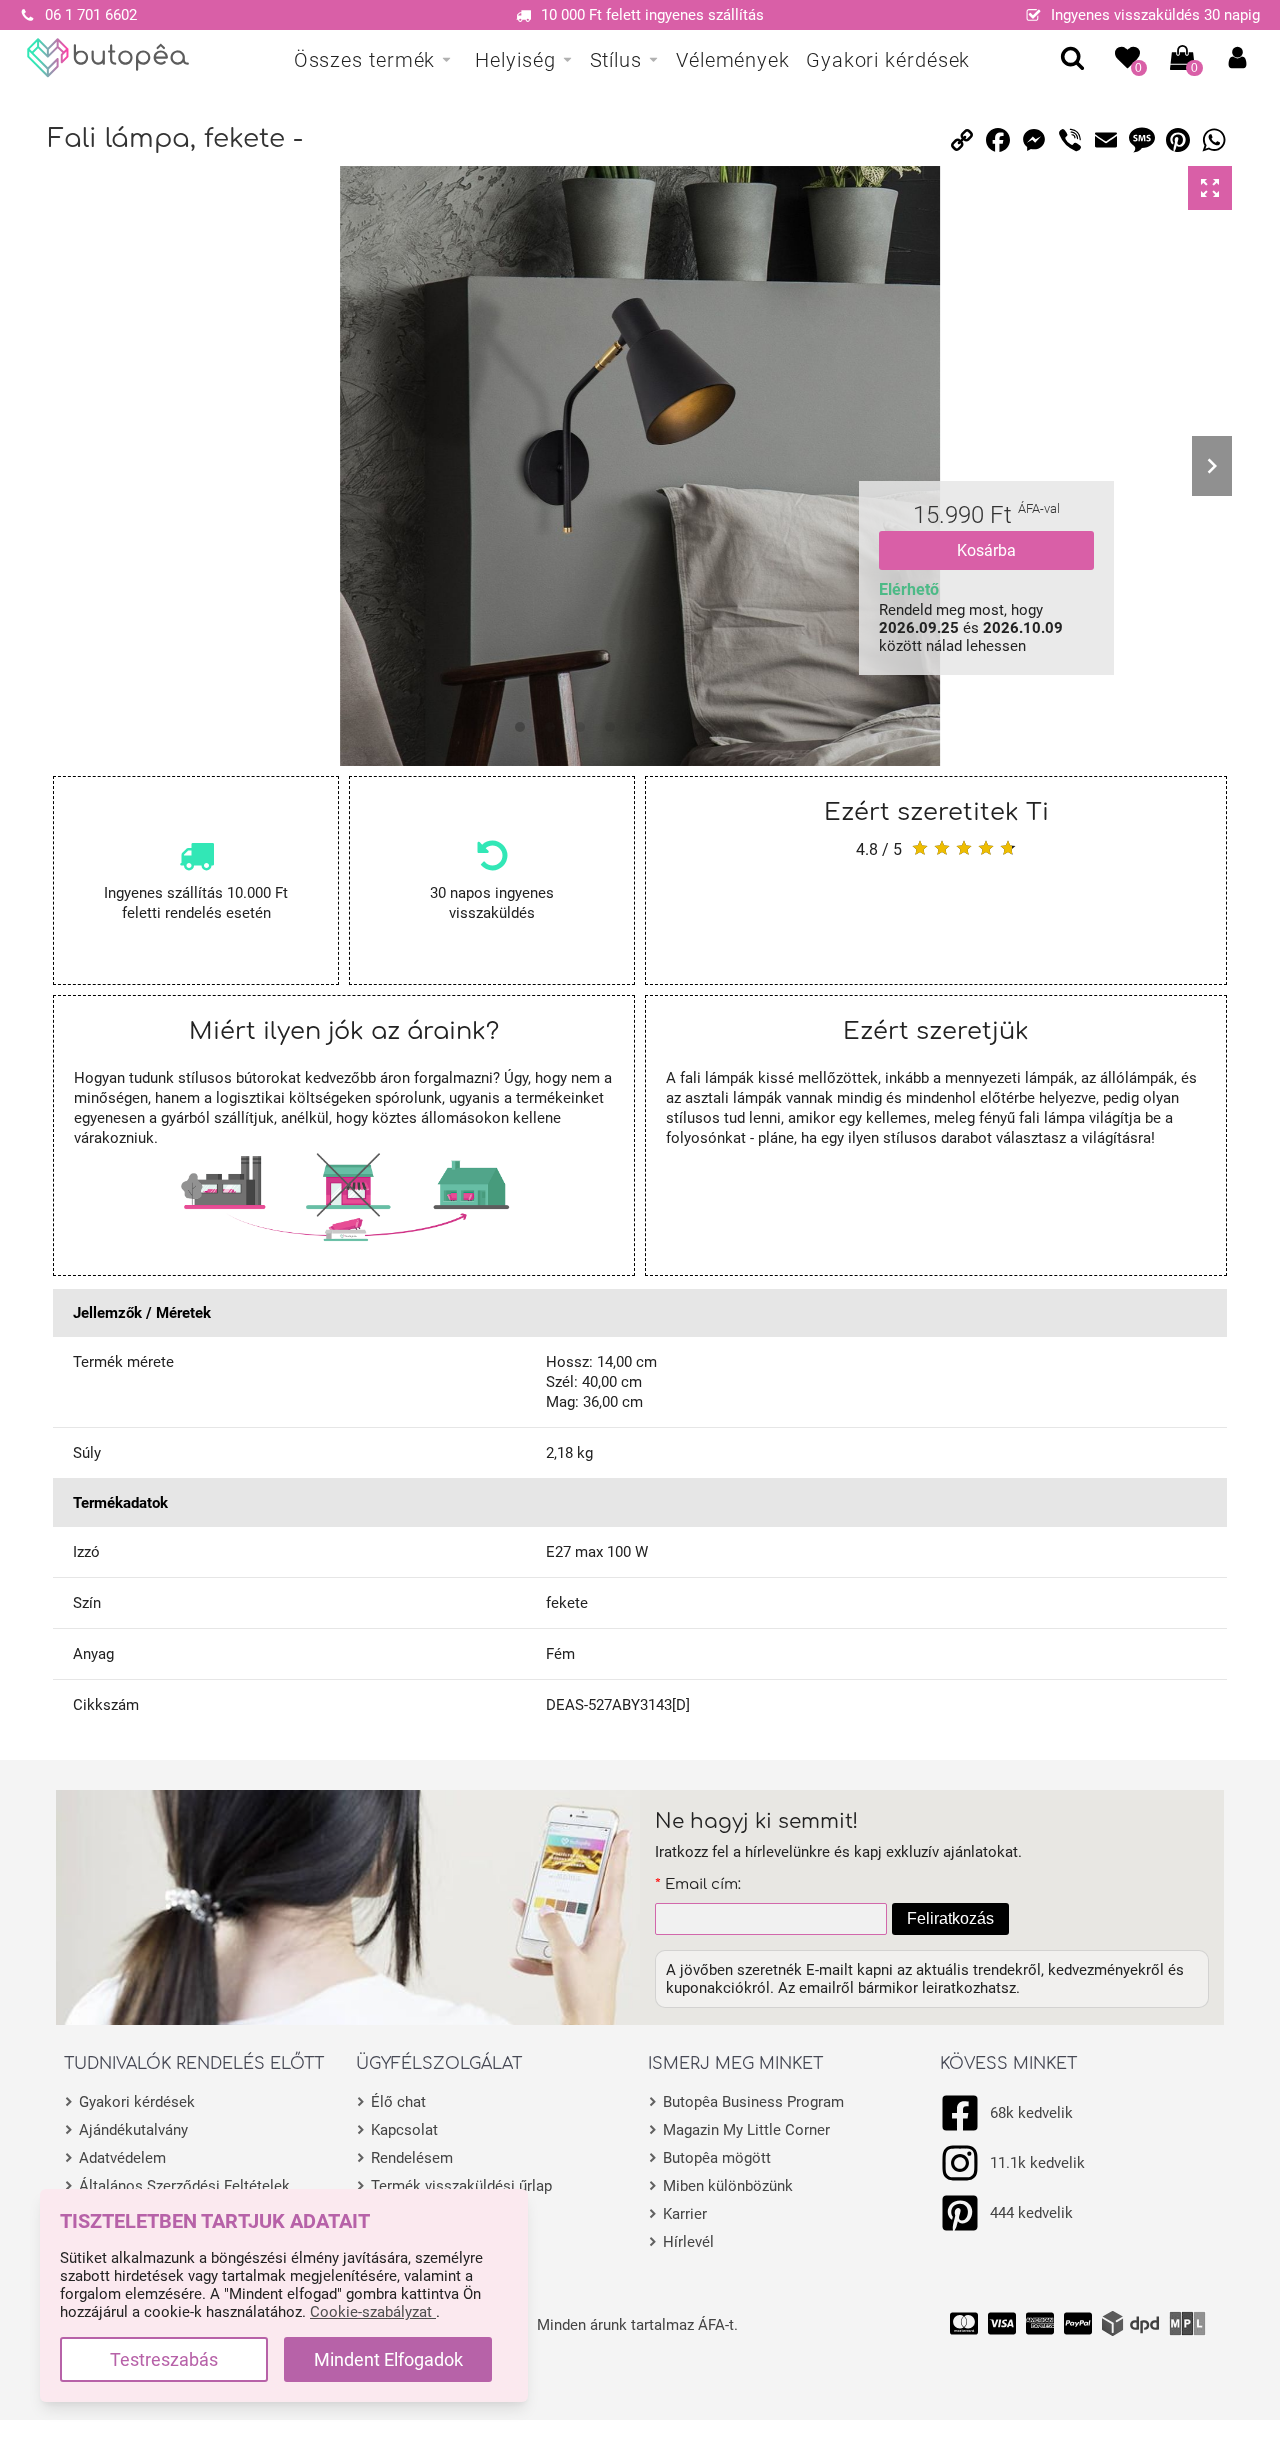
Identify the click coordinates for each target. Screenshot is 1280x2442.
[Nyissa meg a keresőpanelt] (1072, 57)
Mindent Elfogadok (388, 2359)
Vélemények (733, 60)
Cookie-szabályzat (373, 2312)
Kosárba (986, 550)
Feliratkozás (950, 1918)
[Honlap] (108, 58)
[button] (1237, 57)
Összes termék (365, 60)
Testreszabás (164, 2359)
